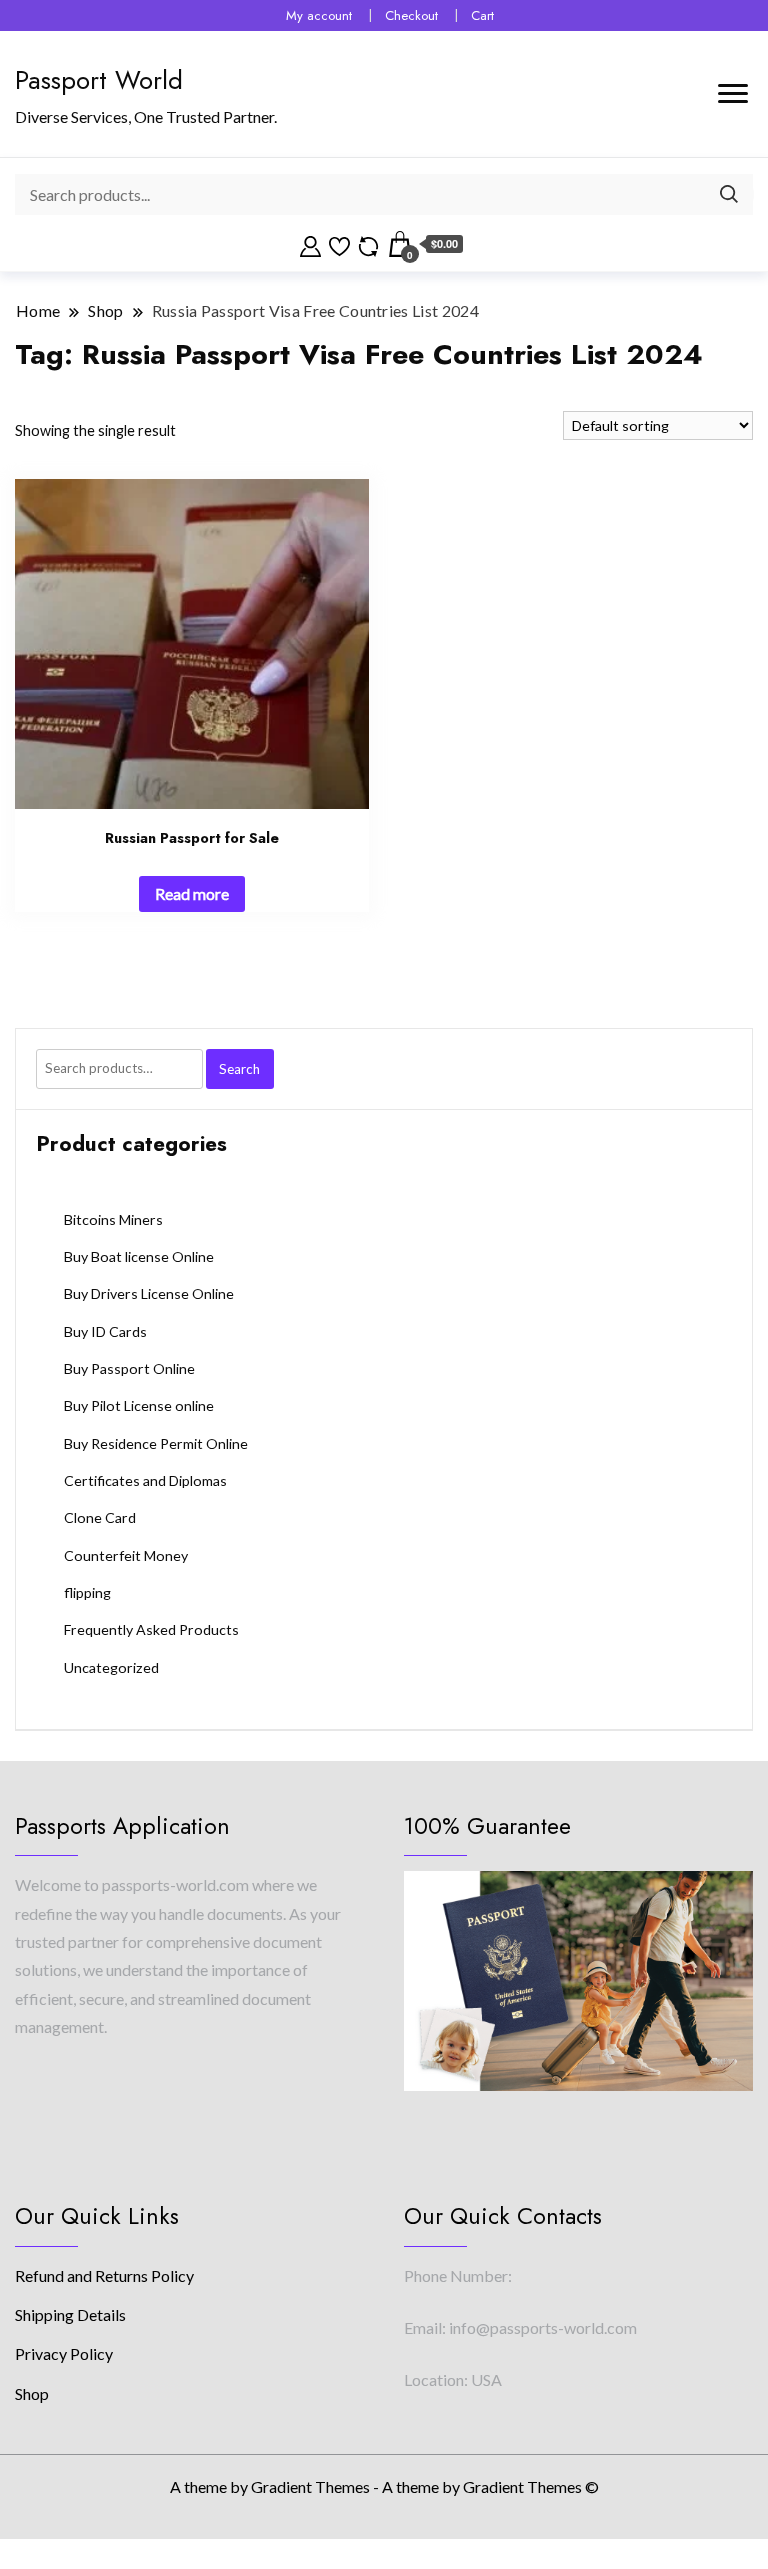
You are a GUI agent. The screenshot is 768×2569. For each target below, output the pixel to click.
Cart (482, 15)
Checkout (411, 15)
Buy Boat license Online (139, 1256)
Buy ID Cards (105, 1331)
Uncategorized (111, 1667)
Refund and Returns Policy (104, 2275)
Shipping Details (70, 2314)
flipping (87, 1592)
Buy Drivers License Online (149, 1293)
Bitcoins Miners (113, 1219)
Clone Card (100, 1517)
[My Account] (310, 244)
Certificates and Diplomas (145, 1480)
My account (319, 15)
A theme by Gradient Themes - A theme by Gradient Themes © (384, 2486)
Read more (192, 893)
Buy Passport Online (129, 1368)
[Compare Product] (368, 244)
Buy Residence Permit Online (156, 1443)
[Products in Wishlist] (339, 244)
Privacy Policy (64, 2353)
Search (239, 1069)
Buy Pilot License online (139, 1405)
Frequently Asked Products (151, 1629)
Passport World (99, 80)
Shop (32, 2393)
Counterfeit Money (126, 1555)
